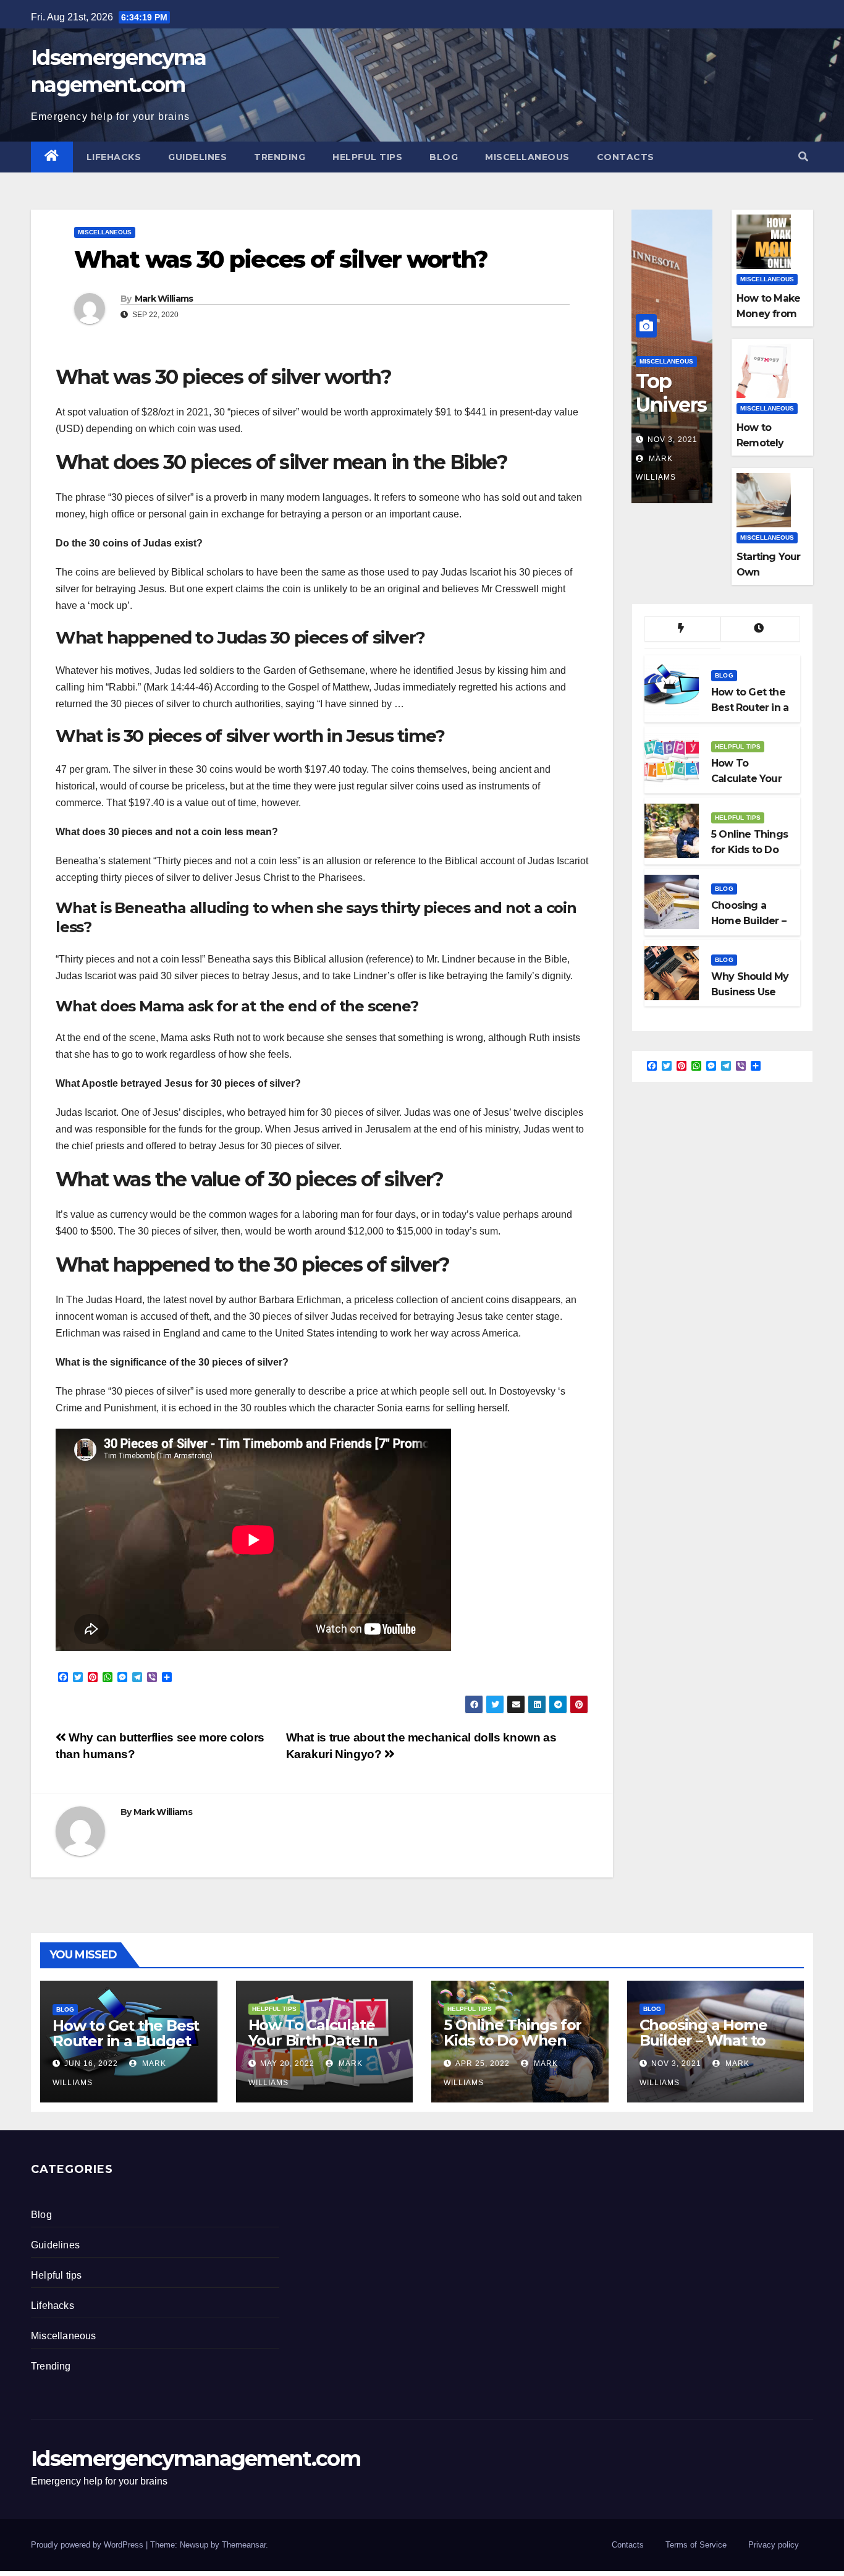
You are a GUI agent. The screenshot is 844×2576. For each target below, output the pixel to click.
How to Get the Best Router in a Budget (126, 2033)
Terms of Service (696, 2545)
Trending (280, 157)
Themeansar (244, 2545)
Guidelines (197, 157)
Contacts (626, 157)
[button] (803, 157)
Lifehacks (114, 157)
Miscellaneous (527, 157)
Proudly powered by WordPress (88, 2545)
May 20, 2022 (287, 2064)
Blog (444, 157)
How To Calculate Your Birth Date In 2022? (313, 2040)
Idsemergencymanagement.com (196, 2459)
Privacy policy (774, 2545)
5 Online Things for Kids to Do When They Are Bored (513, 2040)
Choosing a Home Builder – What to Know (703, 2040)
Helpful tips (367, 157)
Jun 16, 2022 (91, 2064)
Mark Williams (164, 299)
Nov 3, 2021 (673, 440)
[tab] (682, 629)
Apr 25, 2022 (483, 2064)
